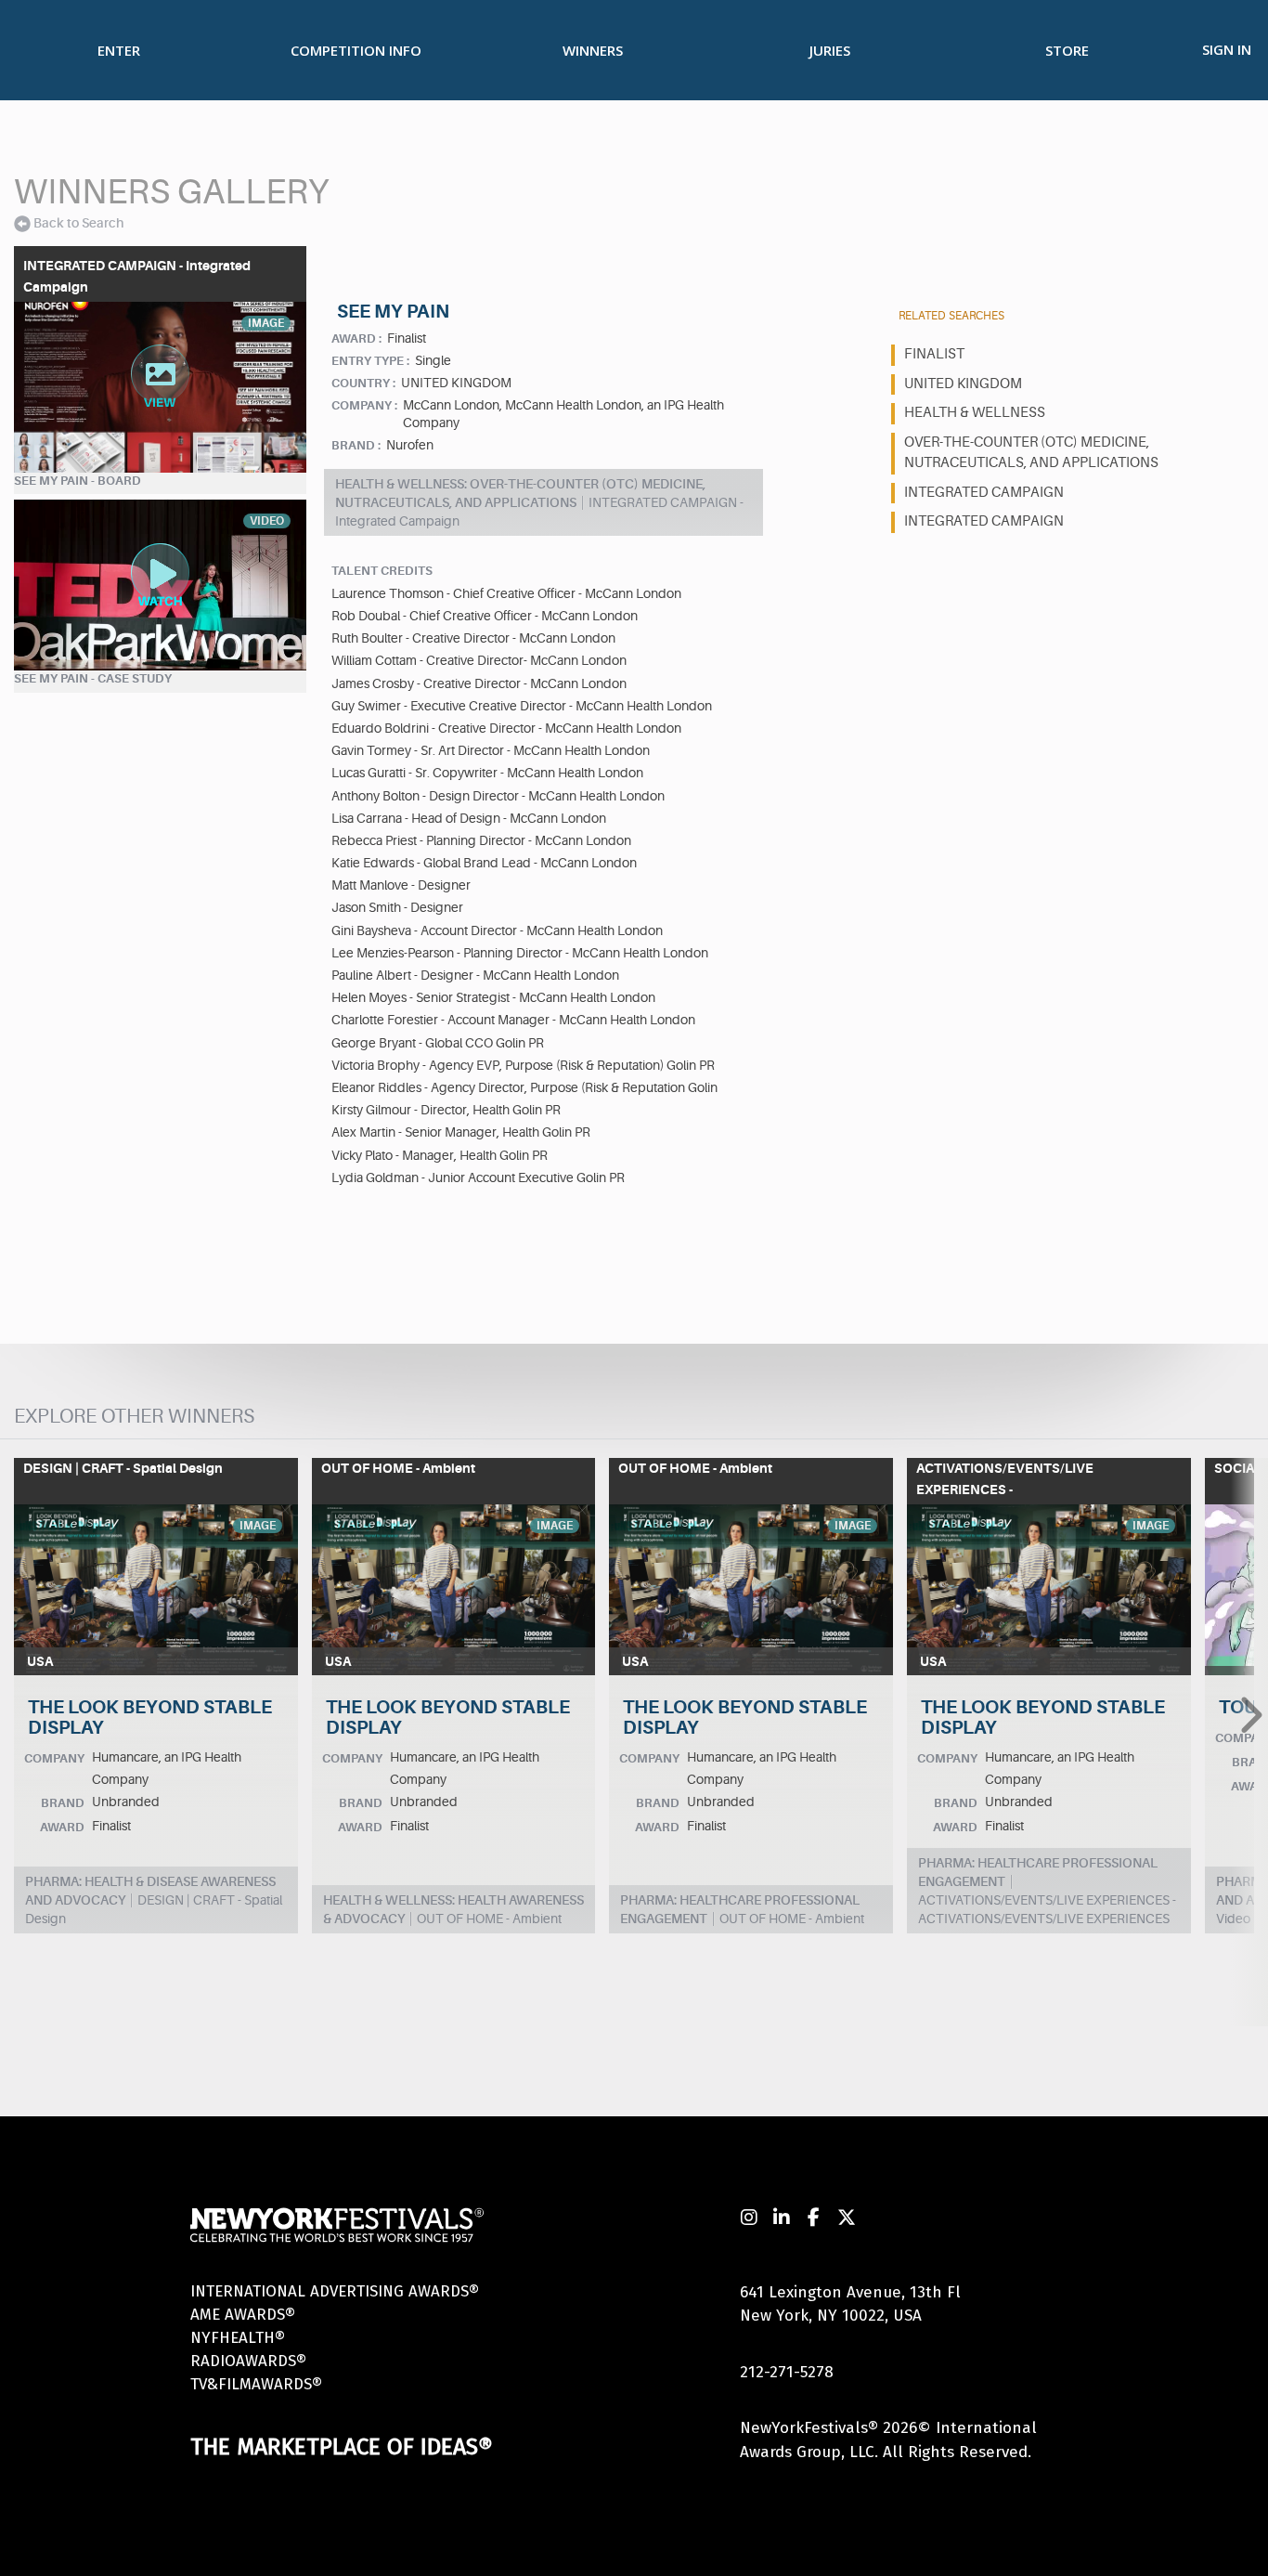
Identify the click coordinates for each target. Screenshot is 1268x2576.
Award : (356, 338)
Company (54, 1758)
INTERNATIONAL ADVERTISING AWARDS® (335, 2291)
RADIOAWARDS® (248, 2361)
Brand (63, 1803)
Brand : (356, 445)
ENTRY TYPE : (370, 361)
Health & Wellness (975, 413)
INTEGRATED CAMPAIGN (984, 493)
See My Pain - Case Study (93, 678)
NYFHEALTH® (238, 2338)
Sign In (1227, 49)
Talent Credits (382, 571)
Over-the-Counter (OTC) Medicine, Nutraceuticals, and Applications (1031, 453)
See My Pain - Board (78, 481)
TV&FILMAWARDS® (256, 2384)
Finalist (934, 354)
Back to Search (78, 223)
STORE (1067, 50)
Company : (364, 405)
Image (258, 1526)
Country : (363, 383)
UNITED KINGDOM (963, 384)
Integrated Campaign (984, 521)
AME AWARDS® (243, 2315)
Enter (119, 50)
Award (62, 1827)
